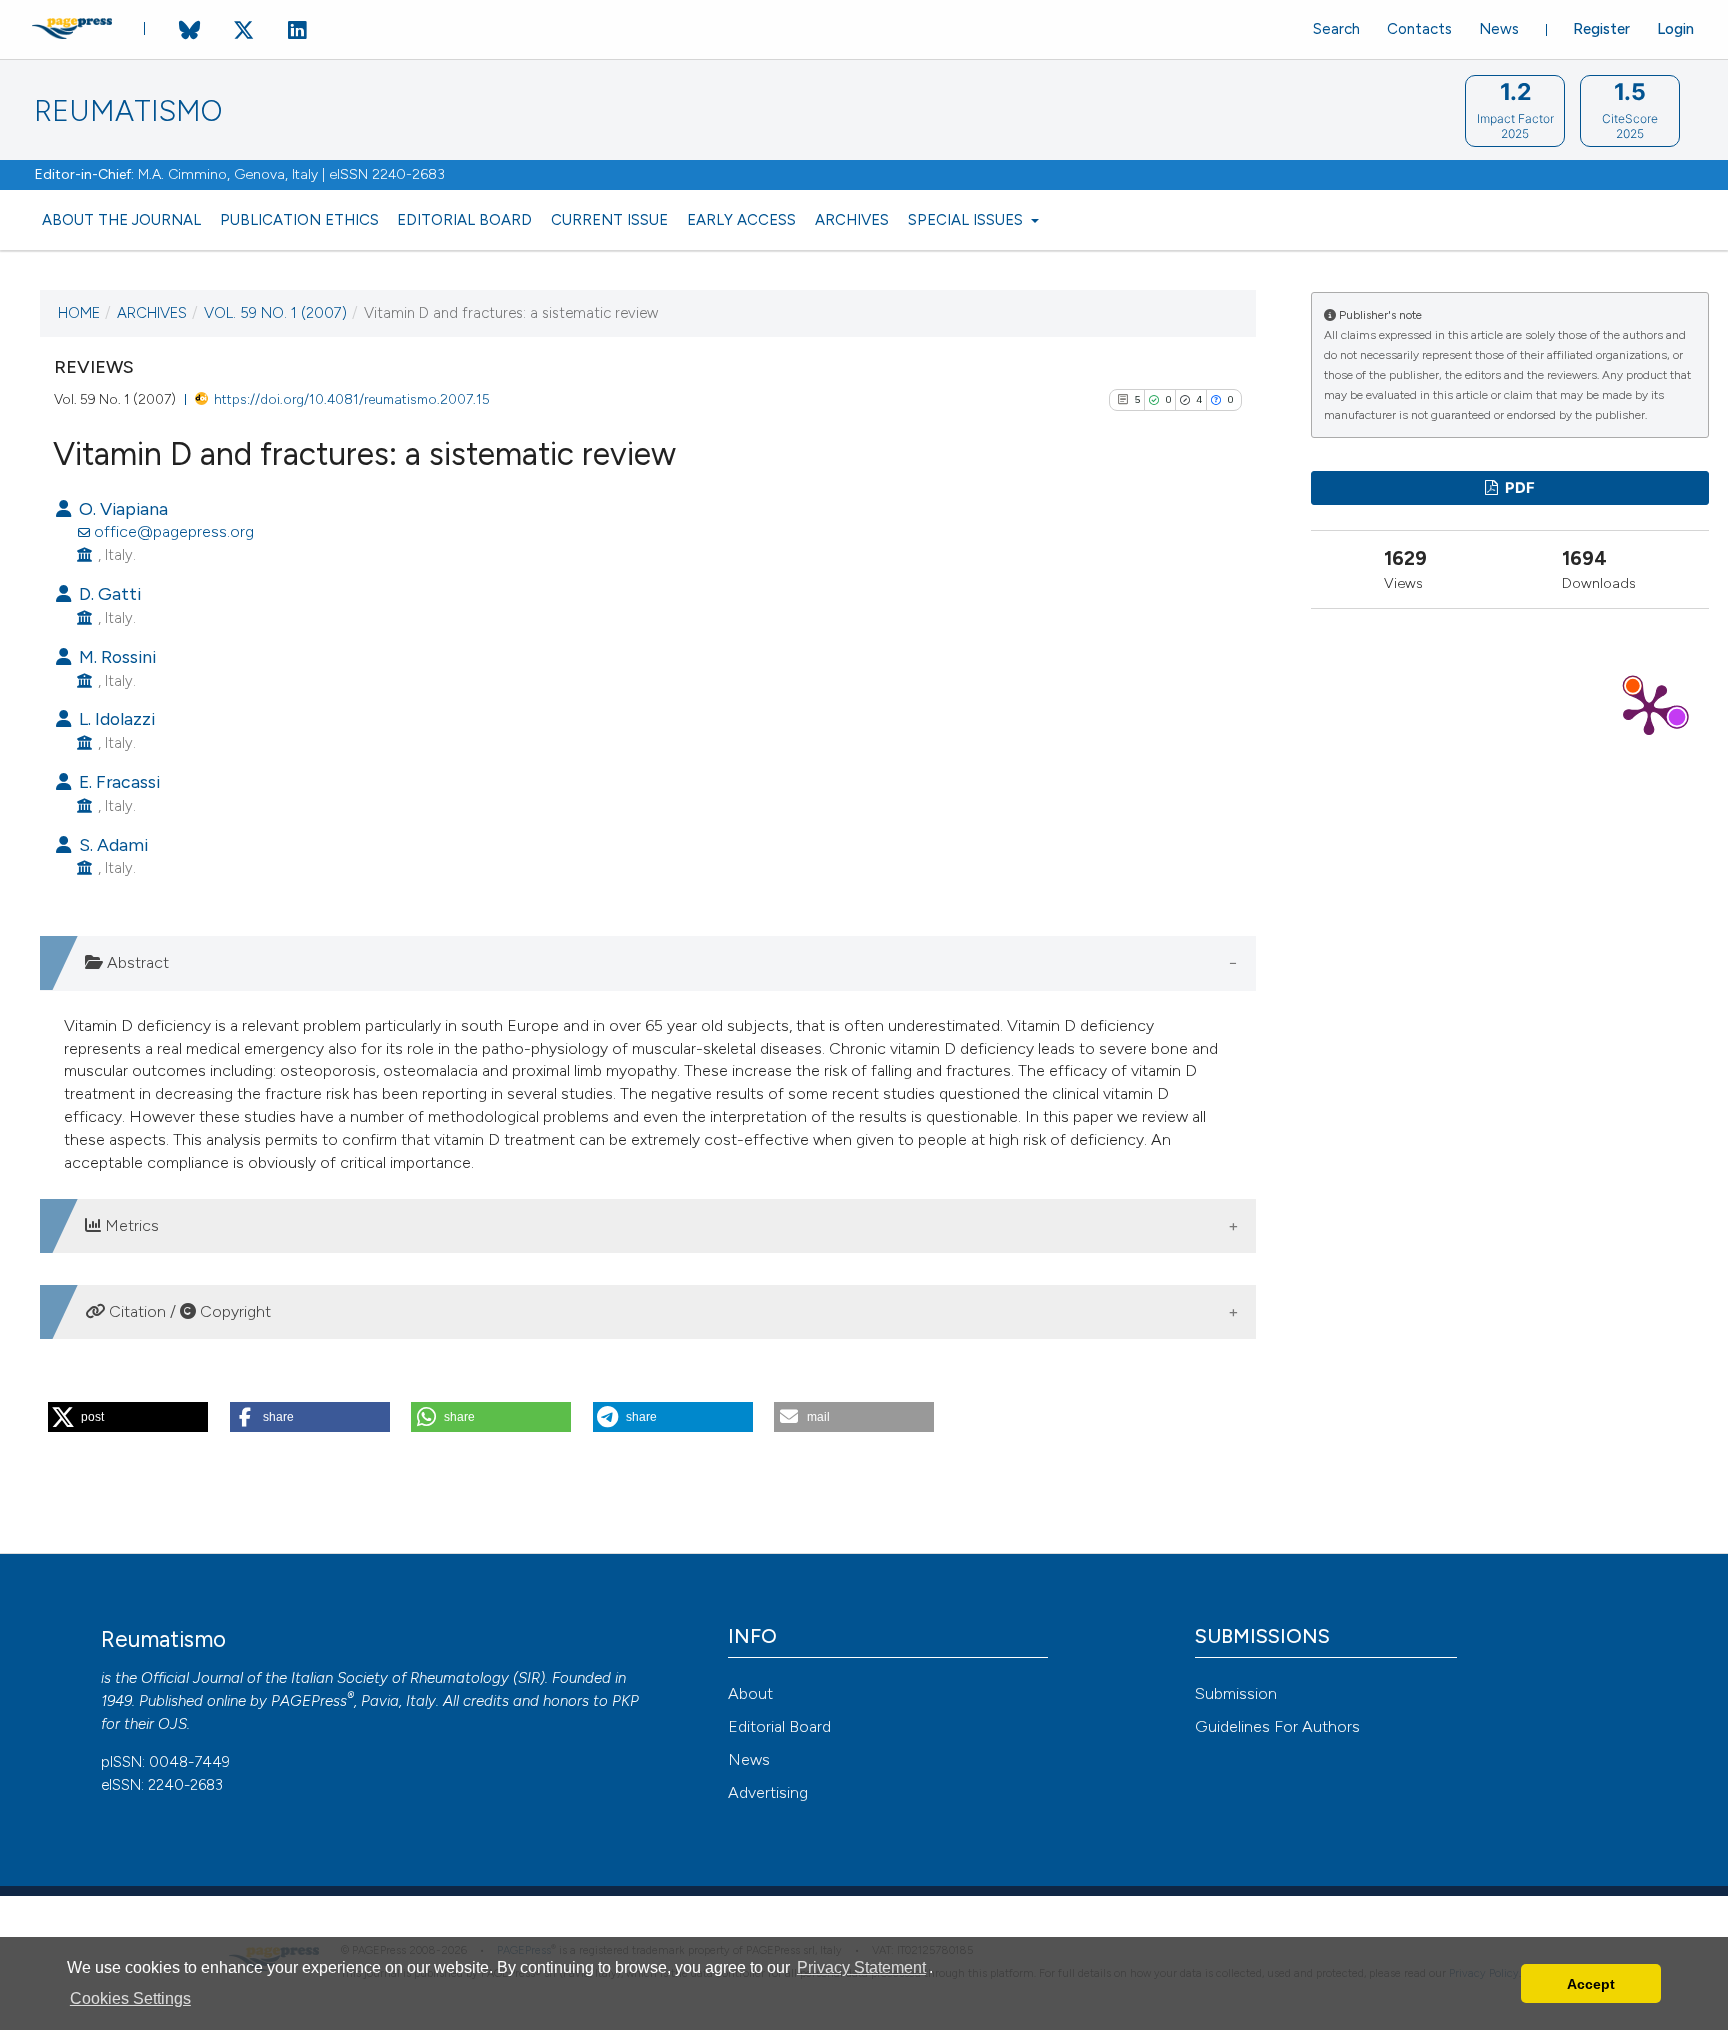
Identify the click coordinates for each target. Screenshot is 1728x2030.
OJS (172, 1724)
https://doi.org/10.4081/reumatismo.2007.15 (352, 399)
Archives (852, 220)
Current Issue (609, 220)
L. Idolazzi (115, 718)
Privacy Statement (861, 1967)
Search (1336, 29)
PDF (1518, 488)
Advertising (768, 1792)
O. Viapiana (121, 508)
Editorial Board (464, 220)
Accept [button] (1591, 1984)
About (750, 1693)
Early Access (741, 220)
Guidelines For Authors (1277, 1726)
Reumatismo (128, 111)
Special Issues (967, 220)
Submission (1236, 1693)
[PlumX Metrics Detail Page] (1649, 708)
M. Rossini (115, 656)
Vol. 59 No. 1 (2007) (275, 313)
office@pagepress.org (174, 531)
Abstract (136, 962)
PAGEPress (309, 1701)
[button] (128, 1417)
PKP (625, 1701)
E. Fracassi (117, 781)
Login (1675, 29)
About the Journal (121, 220)
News (1499, 29)
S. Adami (111, 844)
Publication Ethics (299, 220)
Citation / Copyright (188, 1311)
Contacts (1419, 29)
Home (79, 313)
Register (1601, 29)
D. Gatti (108, 593)
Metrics (130, 1225)
